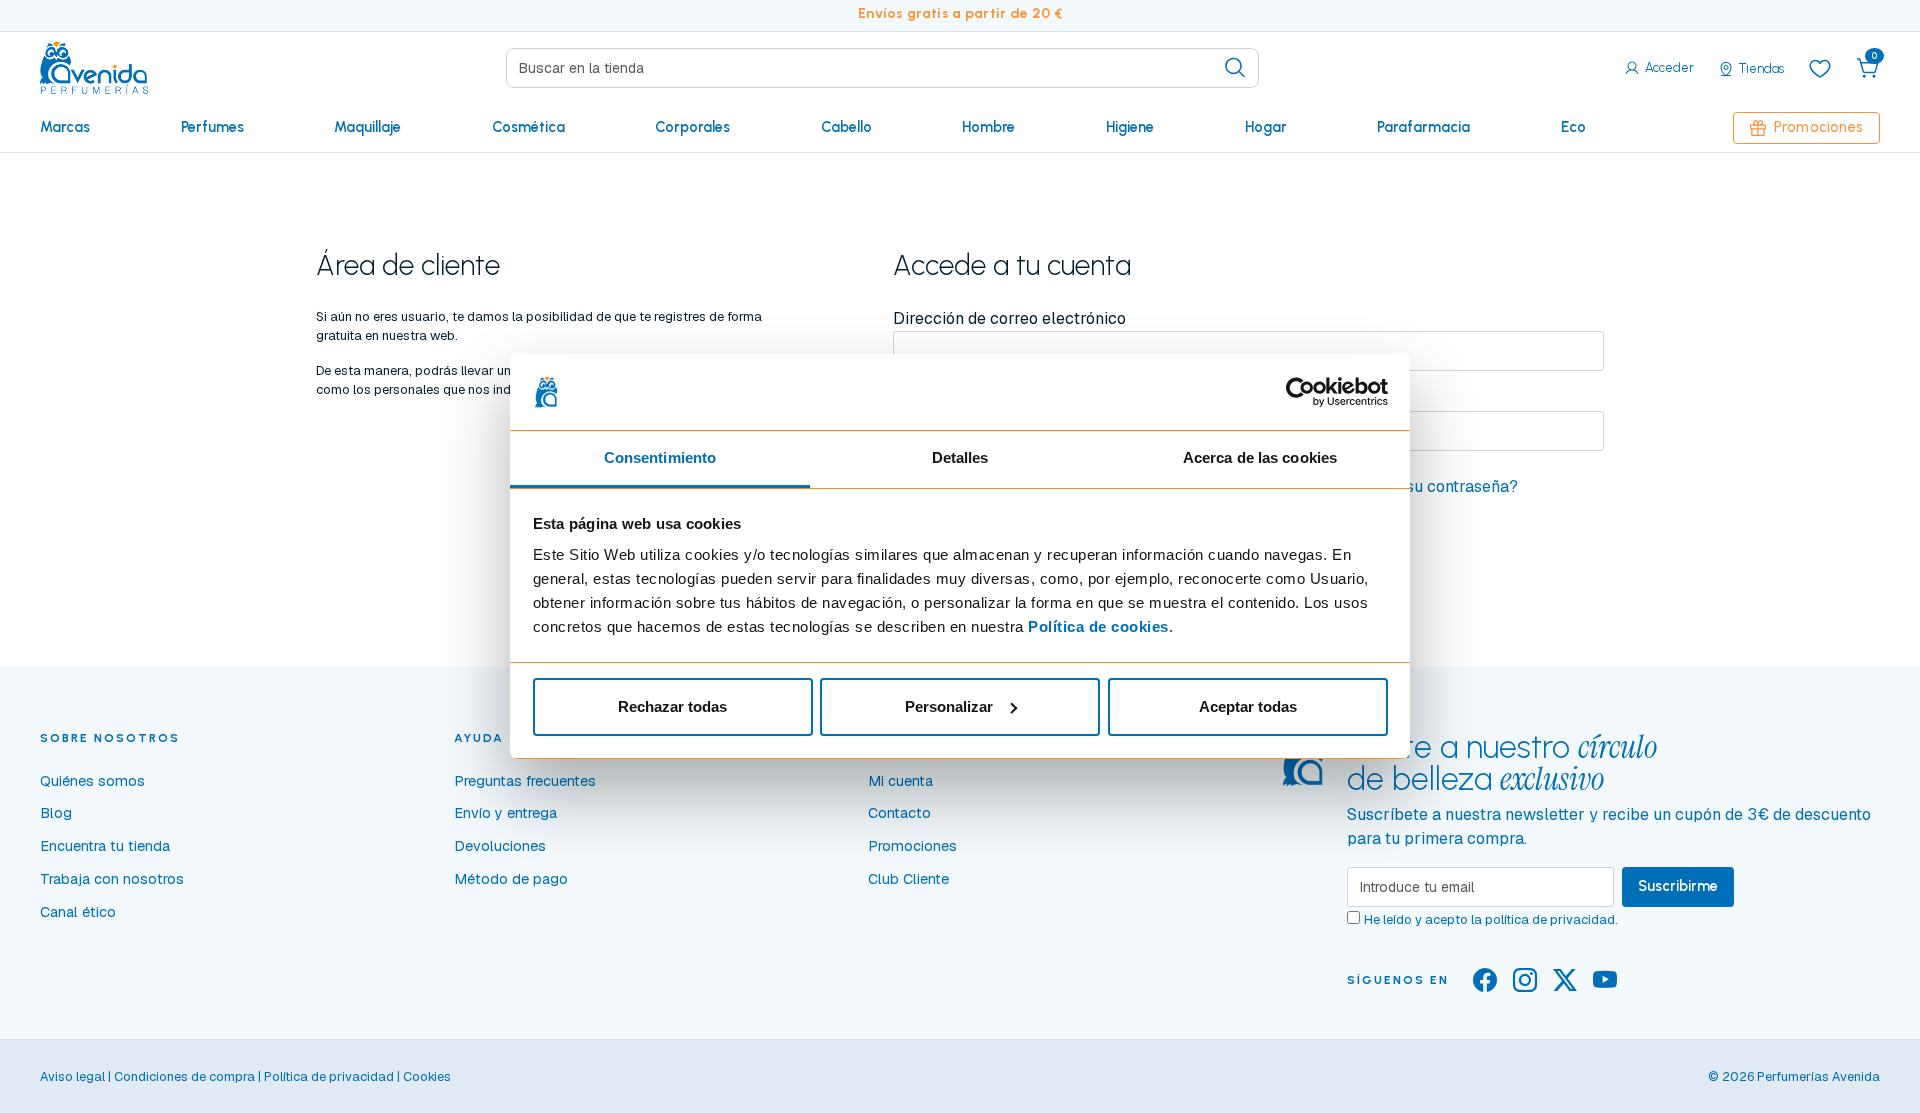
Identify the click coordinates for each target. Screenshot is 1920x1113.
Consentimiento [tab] (660, 457)
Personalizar (949, 706)
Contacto (899, 813)
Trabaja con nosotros (112, 879)
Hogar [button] (1266, 127)
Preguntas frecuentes (525, 781)
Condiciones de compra (184, 1076)
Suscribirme (1678, 886)
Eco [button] (1573, 127)
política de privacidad (1550, 919)
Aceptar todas (1248, 706)
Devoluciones (500, 846)
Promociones (1818, 127)
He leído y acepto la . (1491, 919)
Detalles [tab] (960, 457)
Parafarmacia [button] (1423, 127)
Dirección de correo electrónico (1009, 318)
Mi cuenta (900, 781)
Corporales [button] (692, 127)
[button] (1868, 68)
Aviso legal (72, 1076)
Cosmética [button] (528, 127)
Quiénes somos (92, 781)
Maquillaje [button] (367, 127)
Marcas (65, 127)
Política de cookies (1098, 626)
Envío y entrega (505, 813)
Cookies (427, 1076)
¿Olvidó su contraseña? (1432, 486)
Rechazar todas (672, 706)
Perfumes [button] (212, 127)
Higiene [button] (1130, 127)
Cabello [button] (846, 127)
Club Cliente (908, 879)
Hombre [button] (988, 127)
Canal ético (78, 912)
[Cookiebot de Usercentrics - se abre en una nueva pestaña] (1300, 392)
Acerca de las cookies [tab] (1260, 457)
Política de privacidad (329, 1076)
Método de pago (511, 879)
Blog (56, 813)
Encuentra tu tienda (105, 846)
